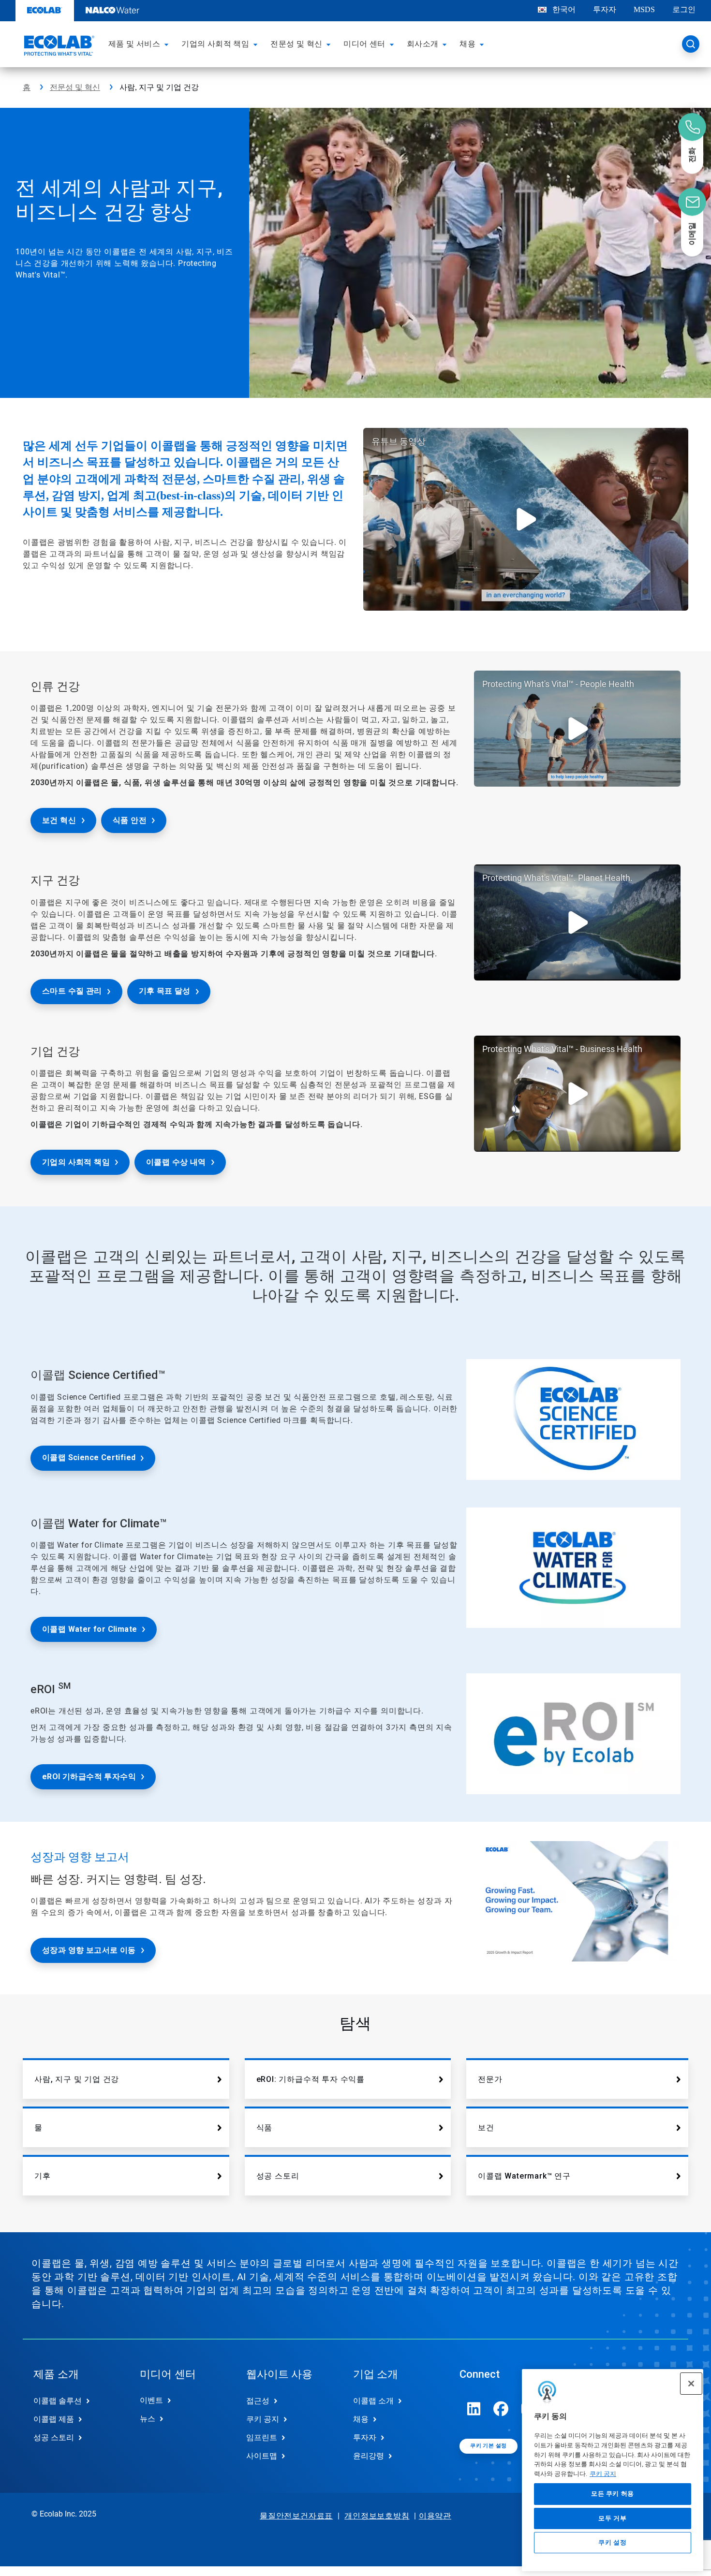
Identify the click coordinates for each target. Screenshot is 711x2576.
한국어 (564, 9)
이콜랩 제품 (54, 2419)
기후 (43, 2176)
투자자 (605, 9)
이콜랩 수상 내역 (176, 1162)
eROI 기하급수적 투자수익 (89, 1777)
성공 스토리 (278, 2176)
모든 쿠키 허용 (613, 2494)
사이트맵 (262, 2456)
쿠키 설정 (612, 2543)
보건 (486, 2128)
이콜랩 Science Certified (89, 1457)
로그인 (684, 9)
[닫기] (691, 2384)
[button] (168, 44)
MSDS (644, 9)
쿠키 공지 (603, 2474)
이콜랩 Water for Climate (89, 1629)
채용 (361, 2419)
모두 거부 (612, 2518)
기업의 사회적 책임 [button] (215, 44)
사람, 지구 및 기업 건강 (77, 2079)
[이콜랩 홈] (58, 47)
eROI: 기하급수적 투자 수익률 (311, 2079)
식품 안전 (130, 820)
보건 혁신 (59, 820)
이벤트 (151, 2400)
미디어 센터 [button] (364, 44)
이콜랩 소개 (373, 2401)
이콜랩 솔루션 (58, 2401)
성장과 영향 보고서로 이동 (89, 1950)
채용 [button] (467, 44)
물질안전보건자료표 (296, 2516)
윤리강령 (369, 2456)
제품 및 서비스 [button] (134, 44)
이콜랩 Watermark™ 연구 (524, 2176)
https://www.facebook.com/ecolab (501, 2409)
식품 (265, 2128)
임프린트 (262, 2437)
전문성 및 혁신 (75, 87)
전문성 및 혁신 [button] (296, 44)
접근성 (258, 2401)
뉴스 (148, 2419)
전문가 (490, 2079)
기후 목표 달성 (165, 991)
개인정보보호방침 (377, 2516)
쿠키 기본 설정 (488, 2446)
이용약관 (435, 2516)
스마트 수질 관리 (72, 991)
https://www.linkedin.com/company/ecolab (474, 2409)
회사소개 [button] (423, 44)
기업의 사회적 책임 (76, 1162)
